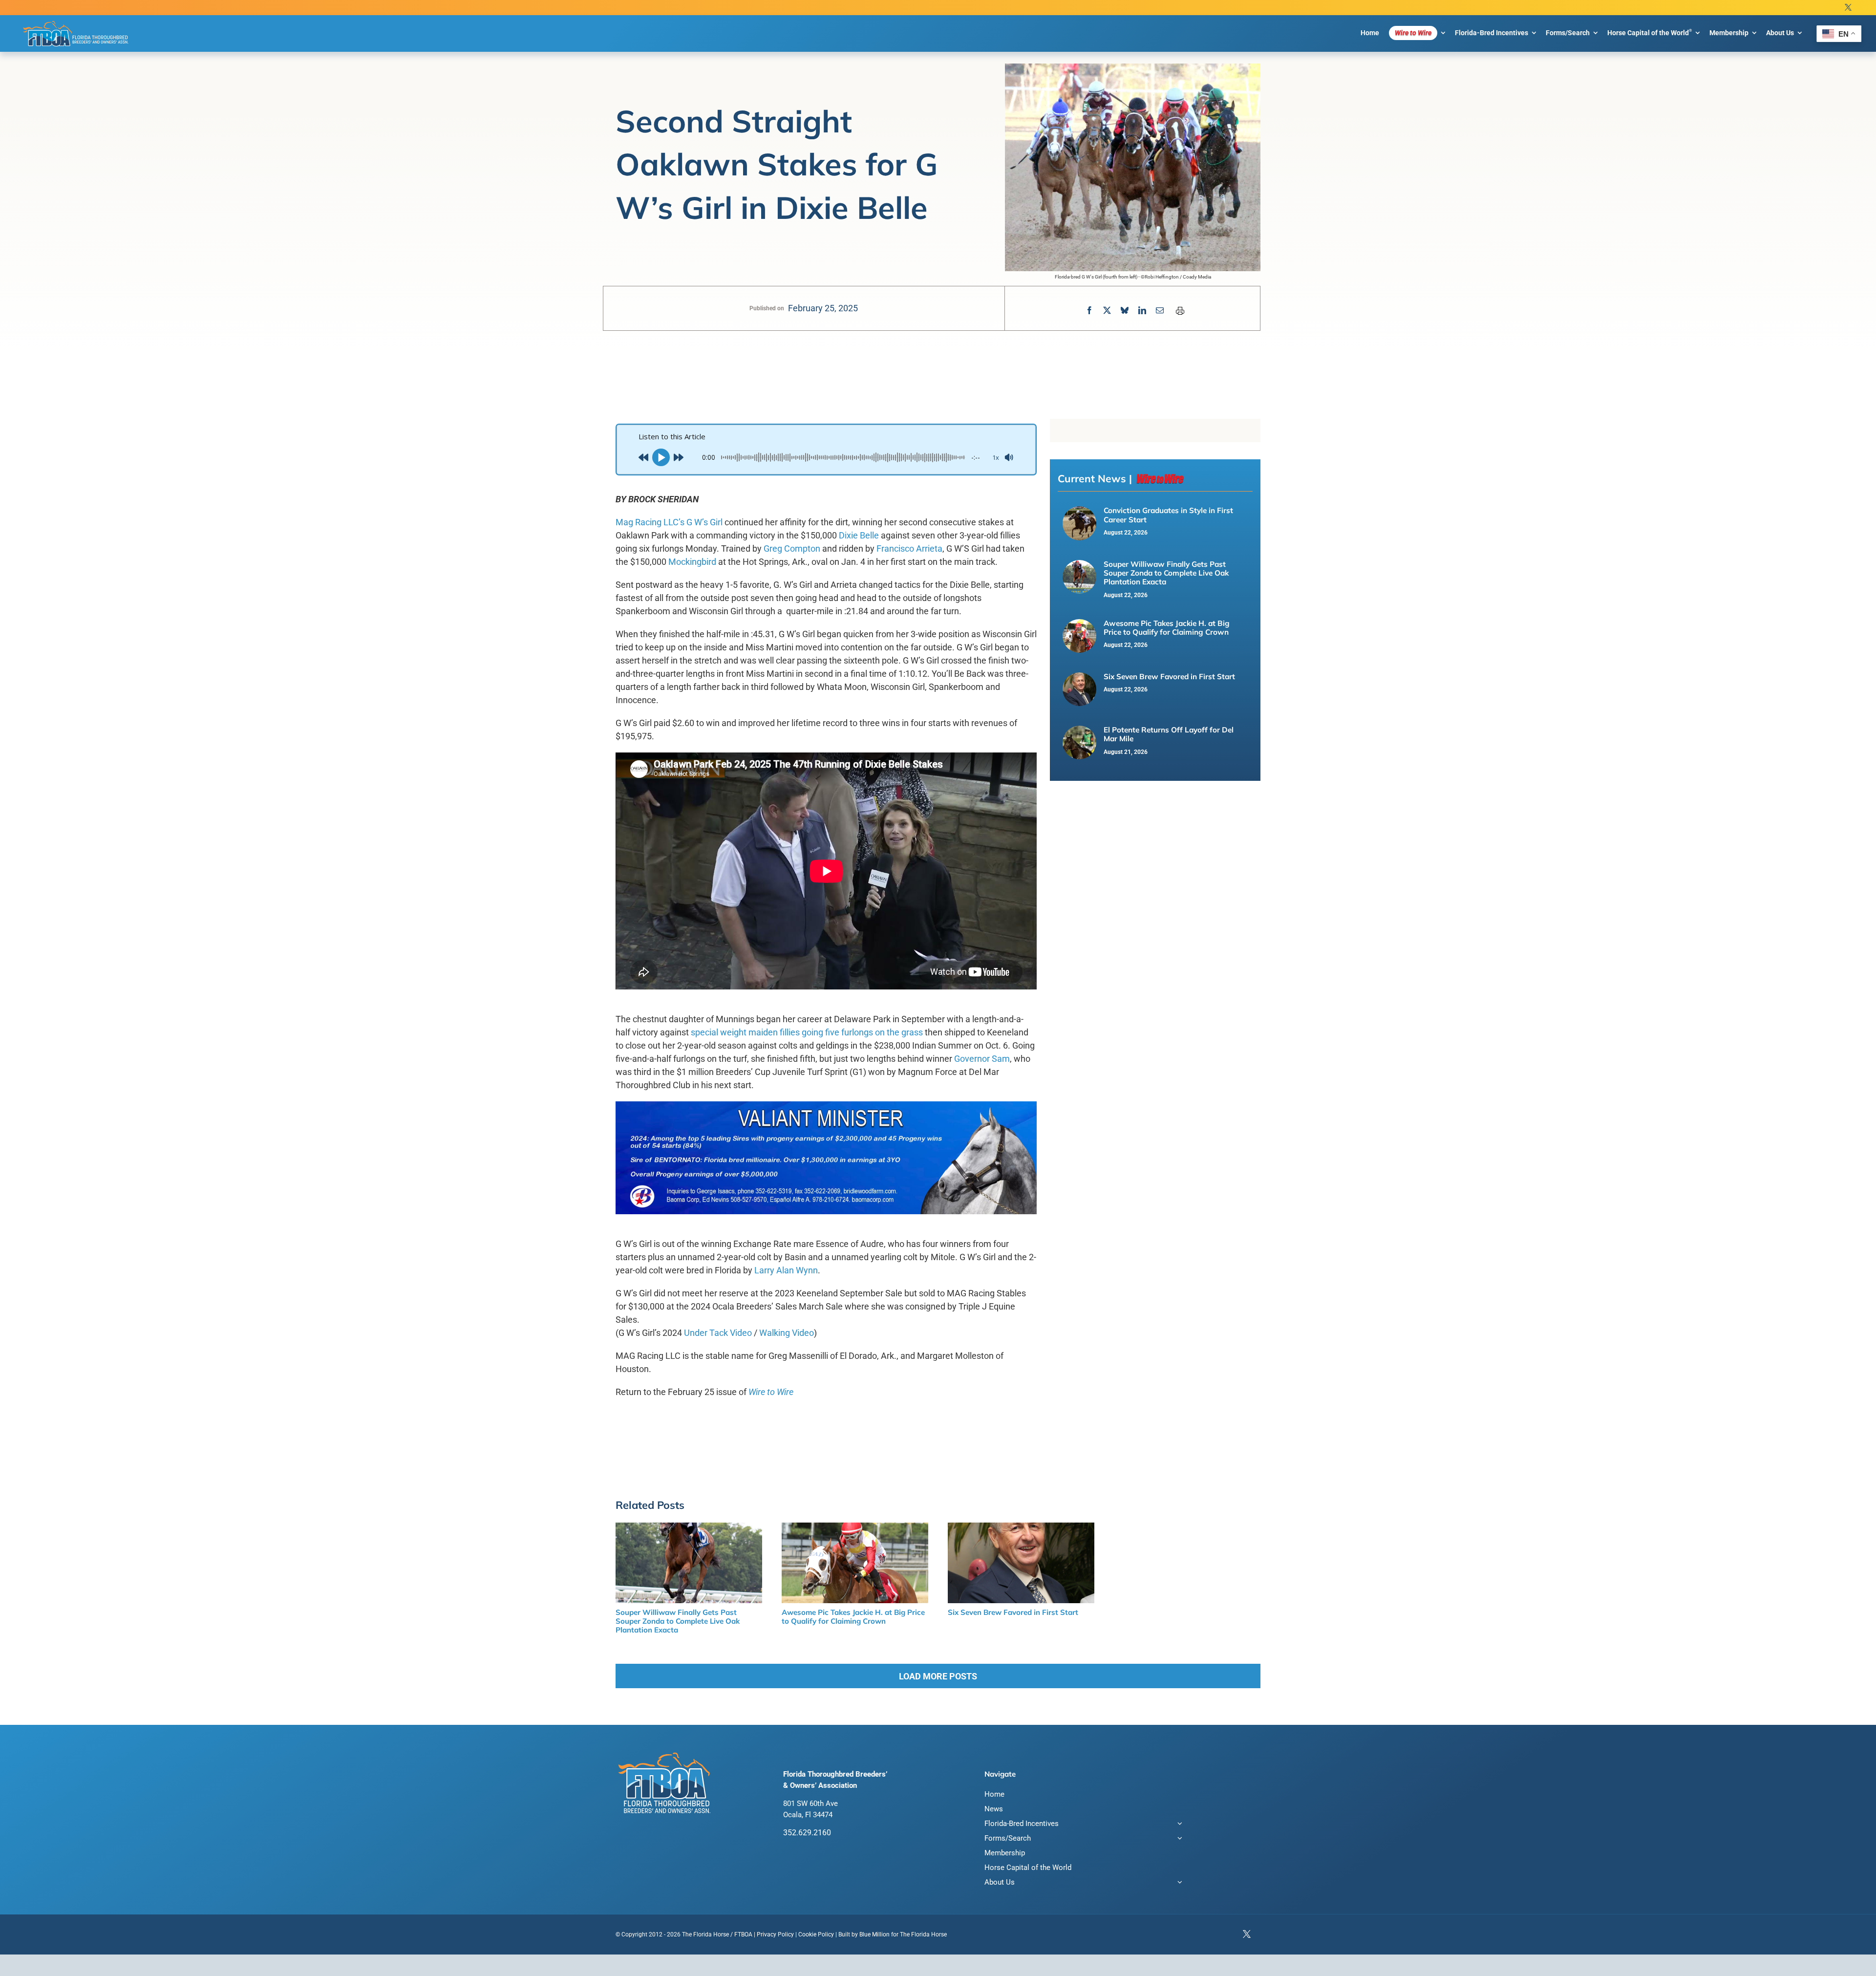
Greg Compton (792, 548)
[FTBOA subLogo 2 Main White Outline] (76, 21)
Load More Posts (938, 1676)
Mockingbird (692, 562)
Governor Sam (982, 1059)
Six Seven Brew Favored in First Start (1169, 677)
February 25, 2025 (823, 308)
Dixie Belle (859, 535)
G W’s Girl (704, 522)
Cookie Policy (816, 1934)
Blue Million (874, 1934)
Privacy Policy (775, 1934)
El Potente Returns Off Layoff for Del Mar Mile (1169, 734)
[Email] (1160, 311)
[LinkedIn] (1142, 311)
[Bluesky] (1125, 311)
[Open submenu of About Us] (1178, 1883)
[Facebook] (1089, 311)
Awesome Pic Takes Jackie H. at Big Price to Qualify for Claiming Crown (1167, 628)
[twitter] (1848, 8)
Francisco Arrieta (909, 548)
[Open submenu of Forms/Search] (1178, 1839)
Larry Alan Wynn (786, 1270)
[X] (1107, 311)
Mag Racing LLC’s (650, 522)
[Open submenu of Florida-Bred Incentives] (1178, 1825)
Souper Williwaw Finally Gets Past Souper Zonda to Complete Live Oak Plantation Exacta (1166, 573)
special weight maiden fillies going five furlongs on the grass (807, 1032)
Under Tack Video (718, 1333)
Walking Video (787, 1333)
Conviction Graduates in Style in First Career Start (1168, 515)
